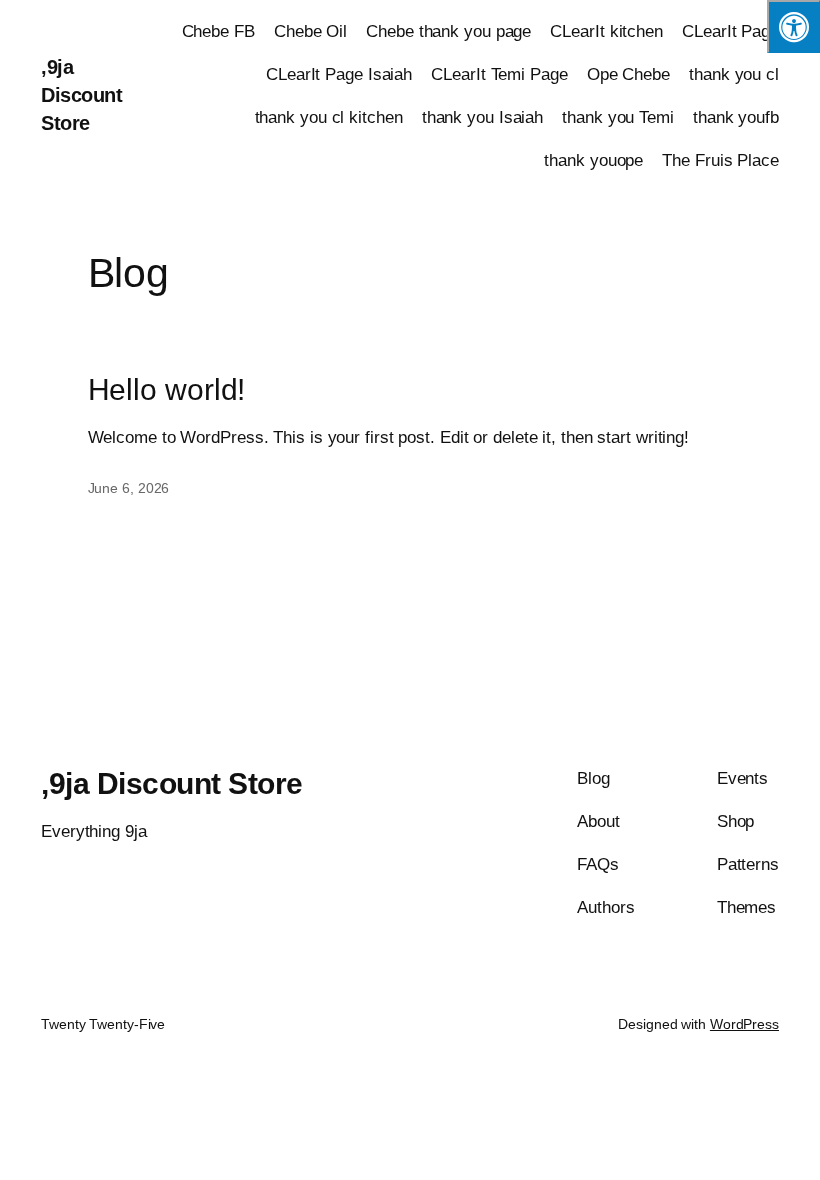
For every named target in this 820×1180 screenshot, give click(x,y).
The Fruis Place (720, 160)
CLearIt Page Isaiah (339, 74)
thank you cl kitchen (329, 117)
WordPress (744, 1024)
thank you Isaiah (482, 117)
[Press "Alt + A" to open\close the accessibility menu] (793, 26)
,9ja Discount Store (81, 95)
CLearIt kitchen (606, 31)
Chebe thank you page (448, 31)
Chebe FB (218, 31)
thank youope (593, 160)
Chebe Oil (310, 31)
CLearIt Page (730, 31)
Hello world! (167, 389)
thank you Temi (618, 117)
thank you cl (734, 74)
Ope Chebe (628, 74)
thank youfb (736, 117)
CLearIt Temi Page (499, 74)
